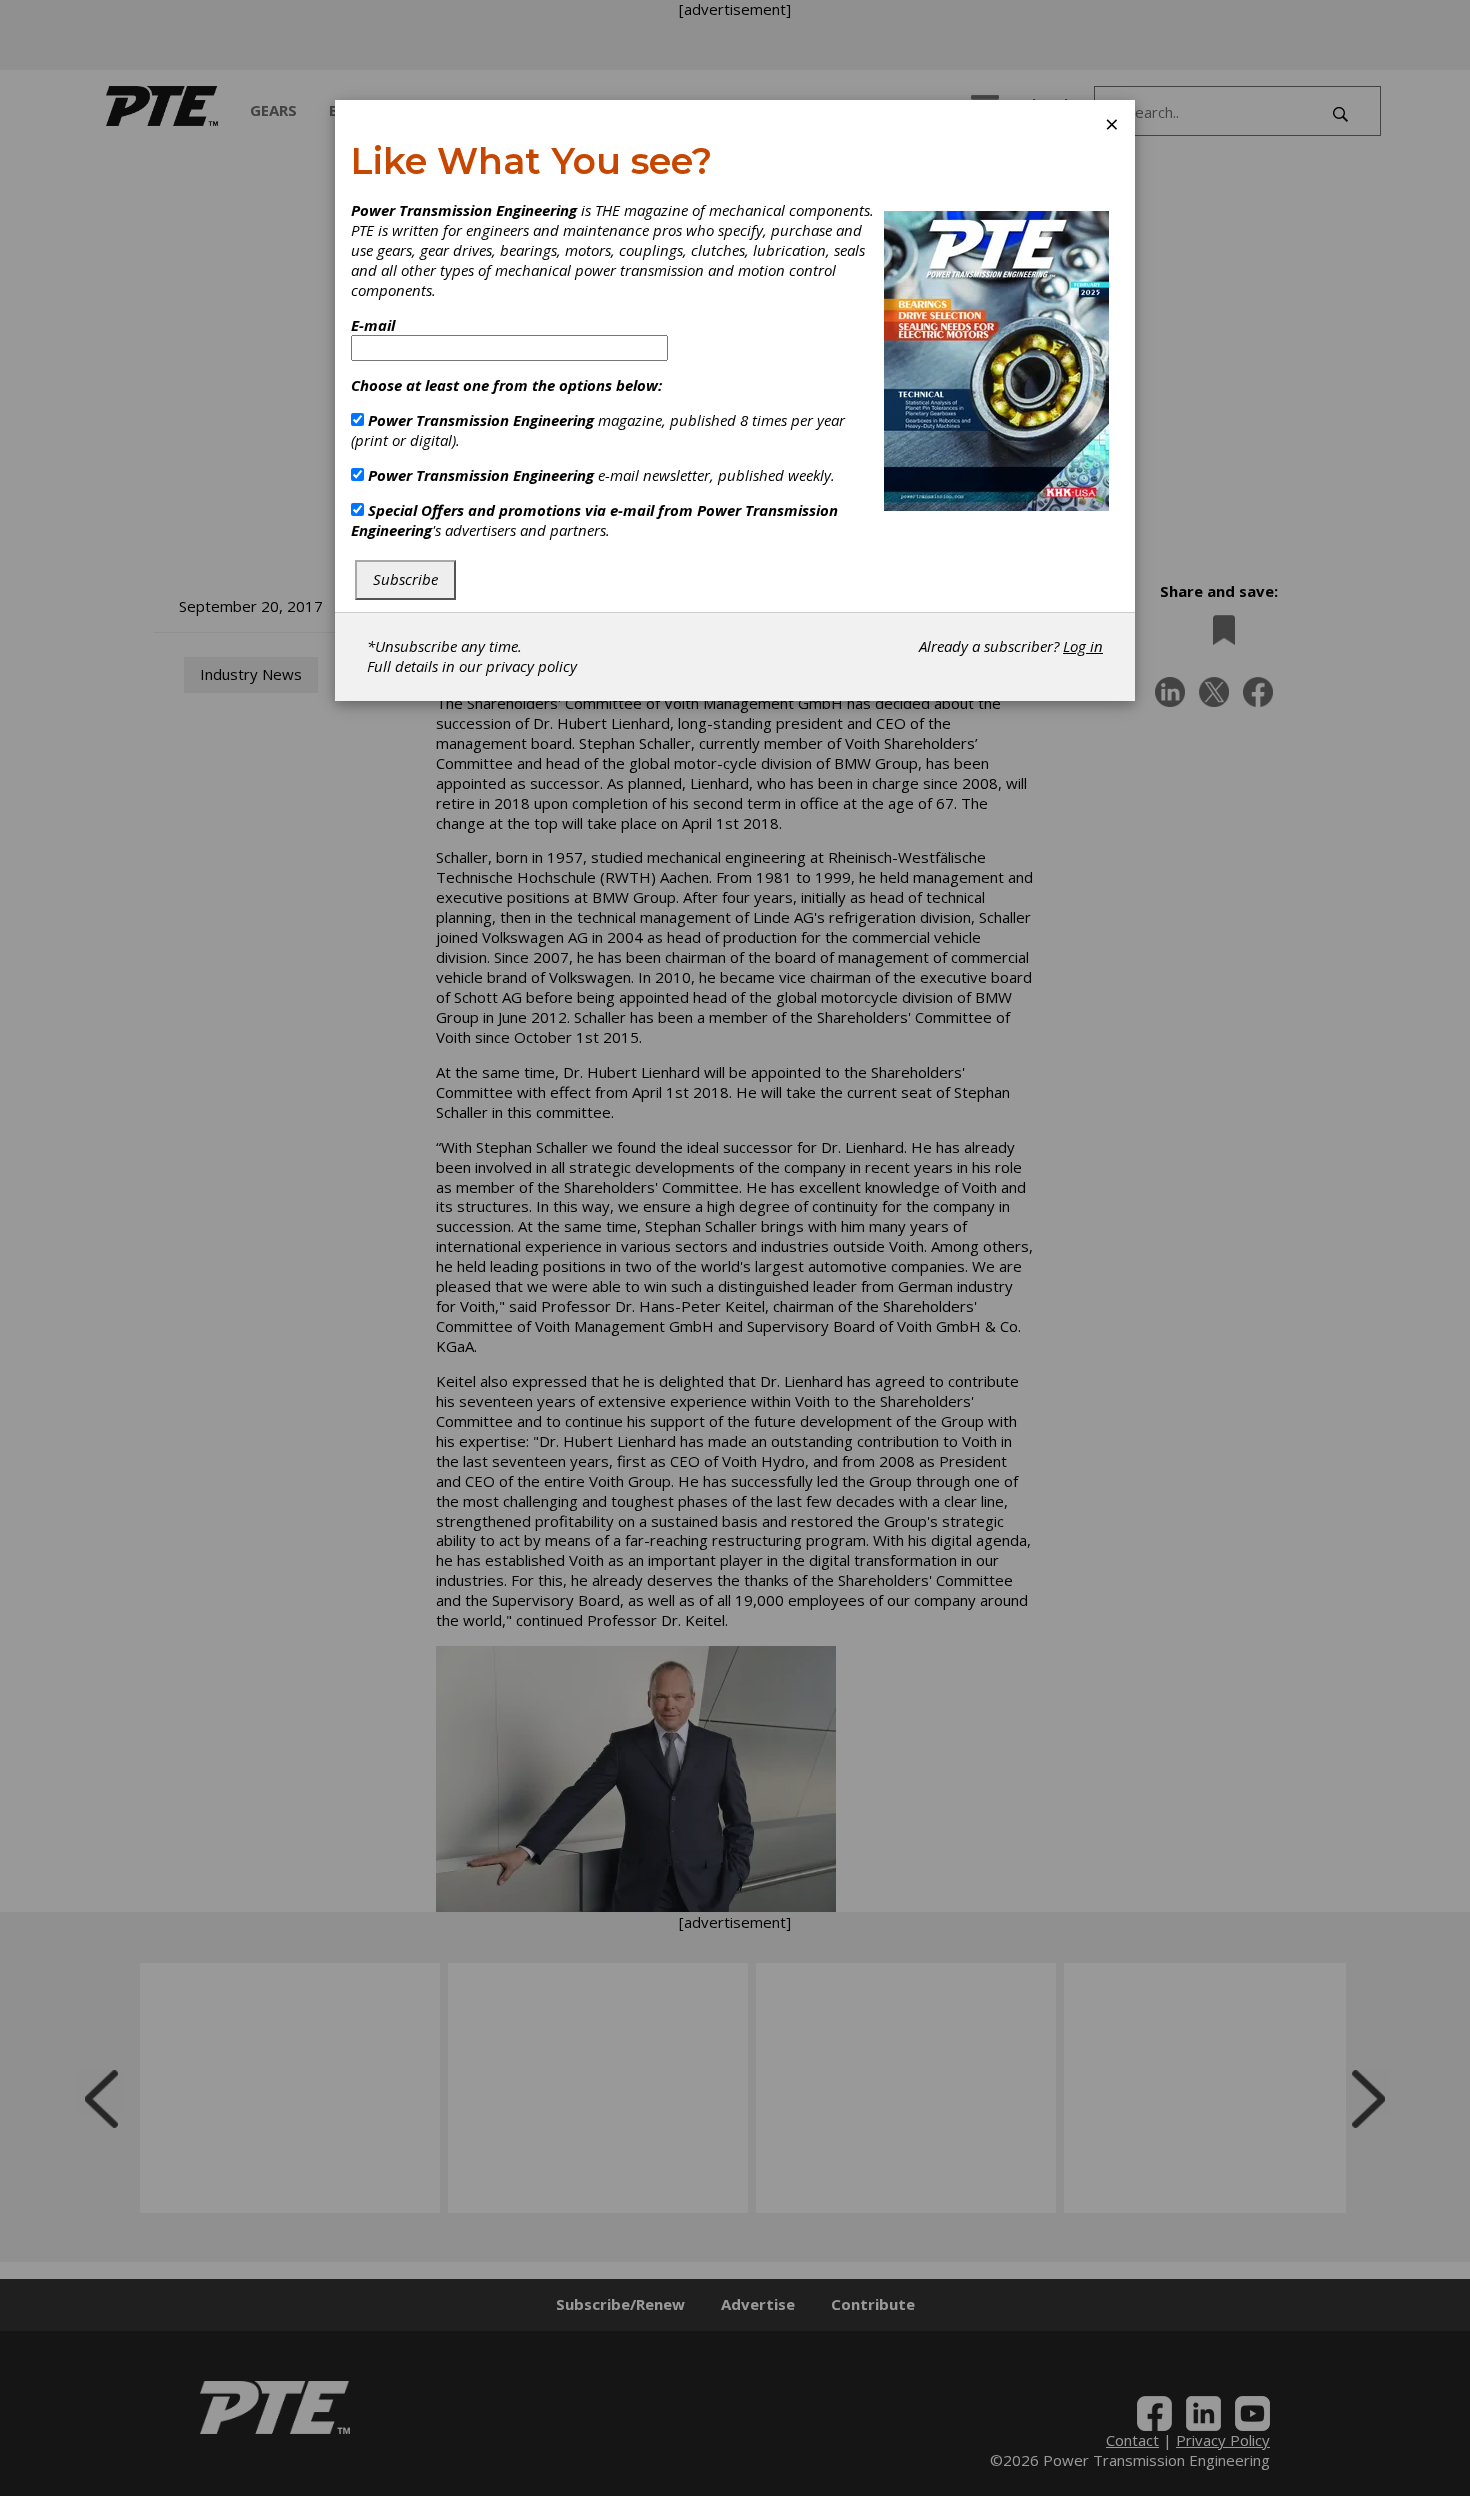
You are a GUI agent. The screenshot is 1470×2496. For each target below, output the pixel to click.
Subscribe (405, 579)
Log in (1083, 646)
